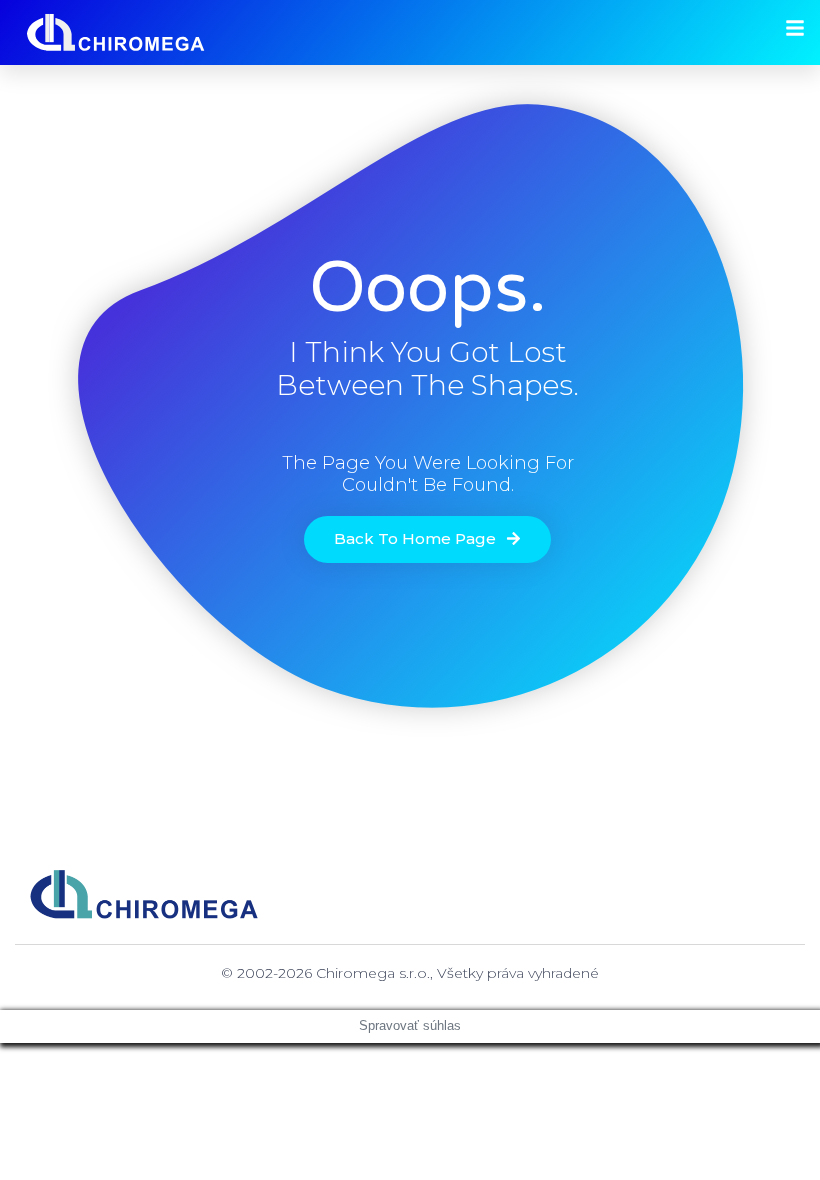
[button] (427, 539)
